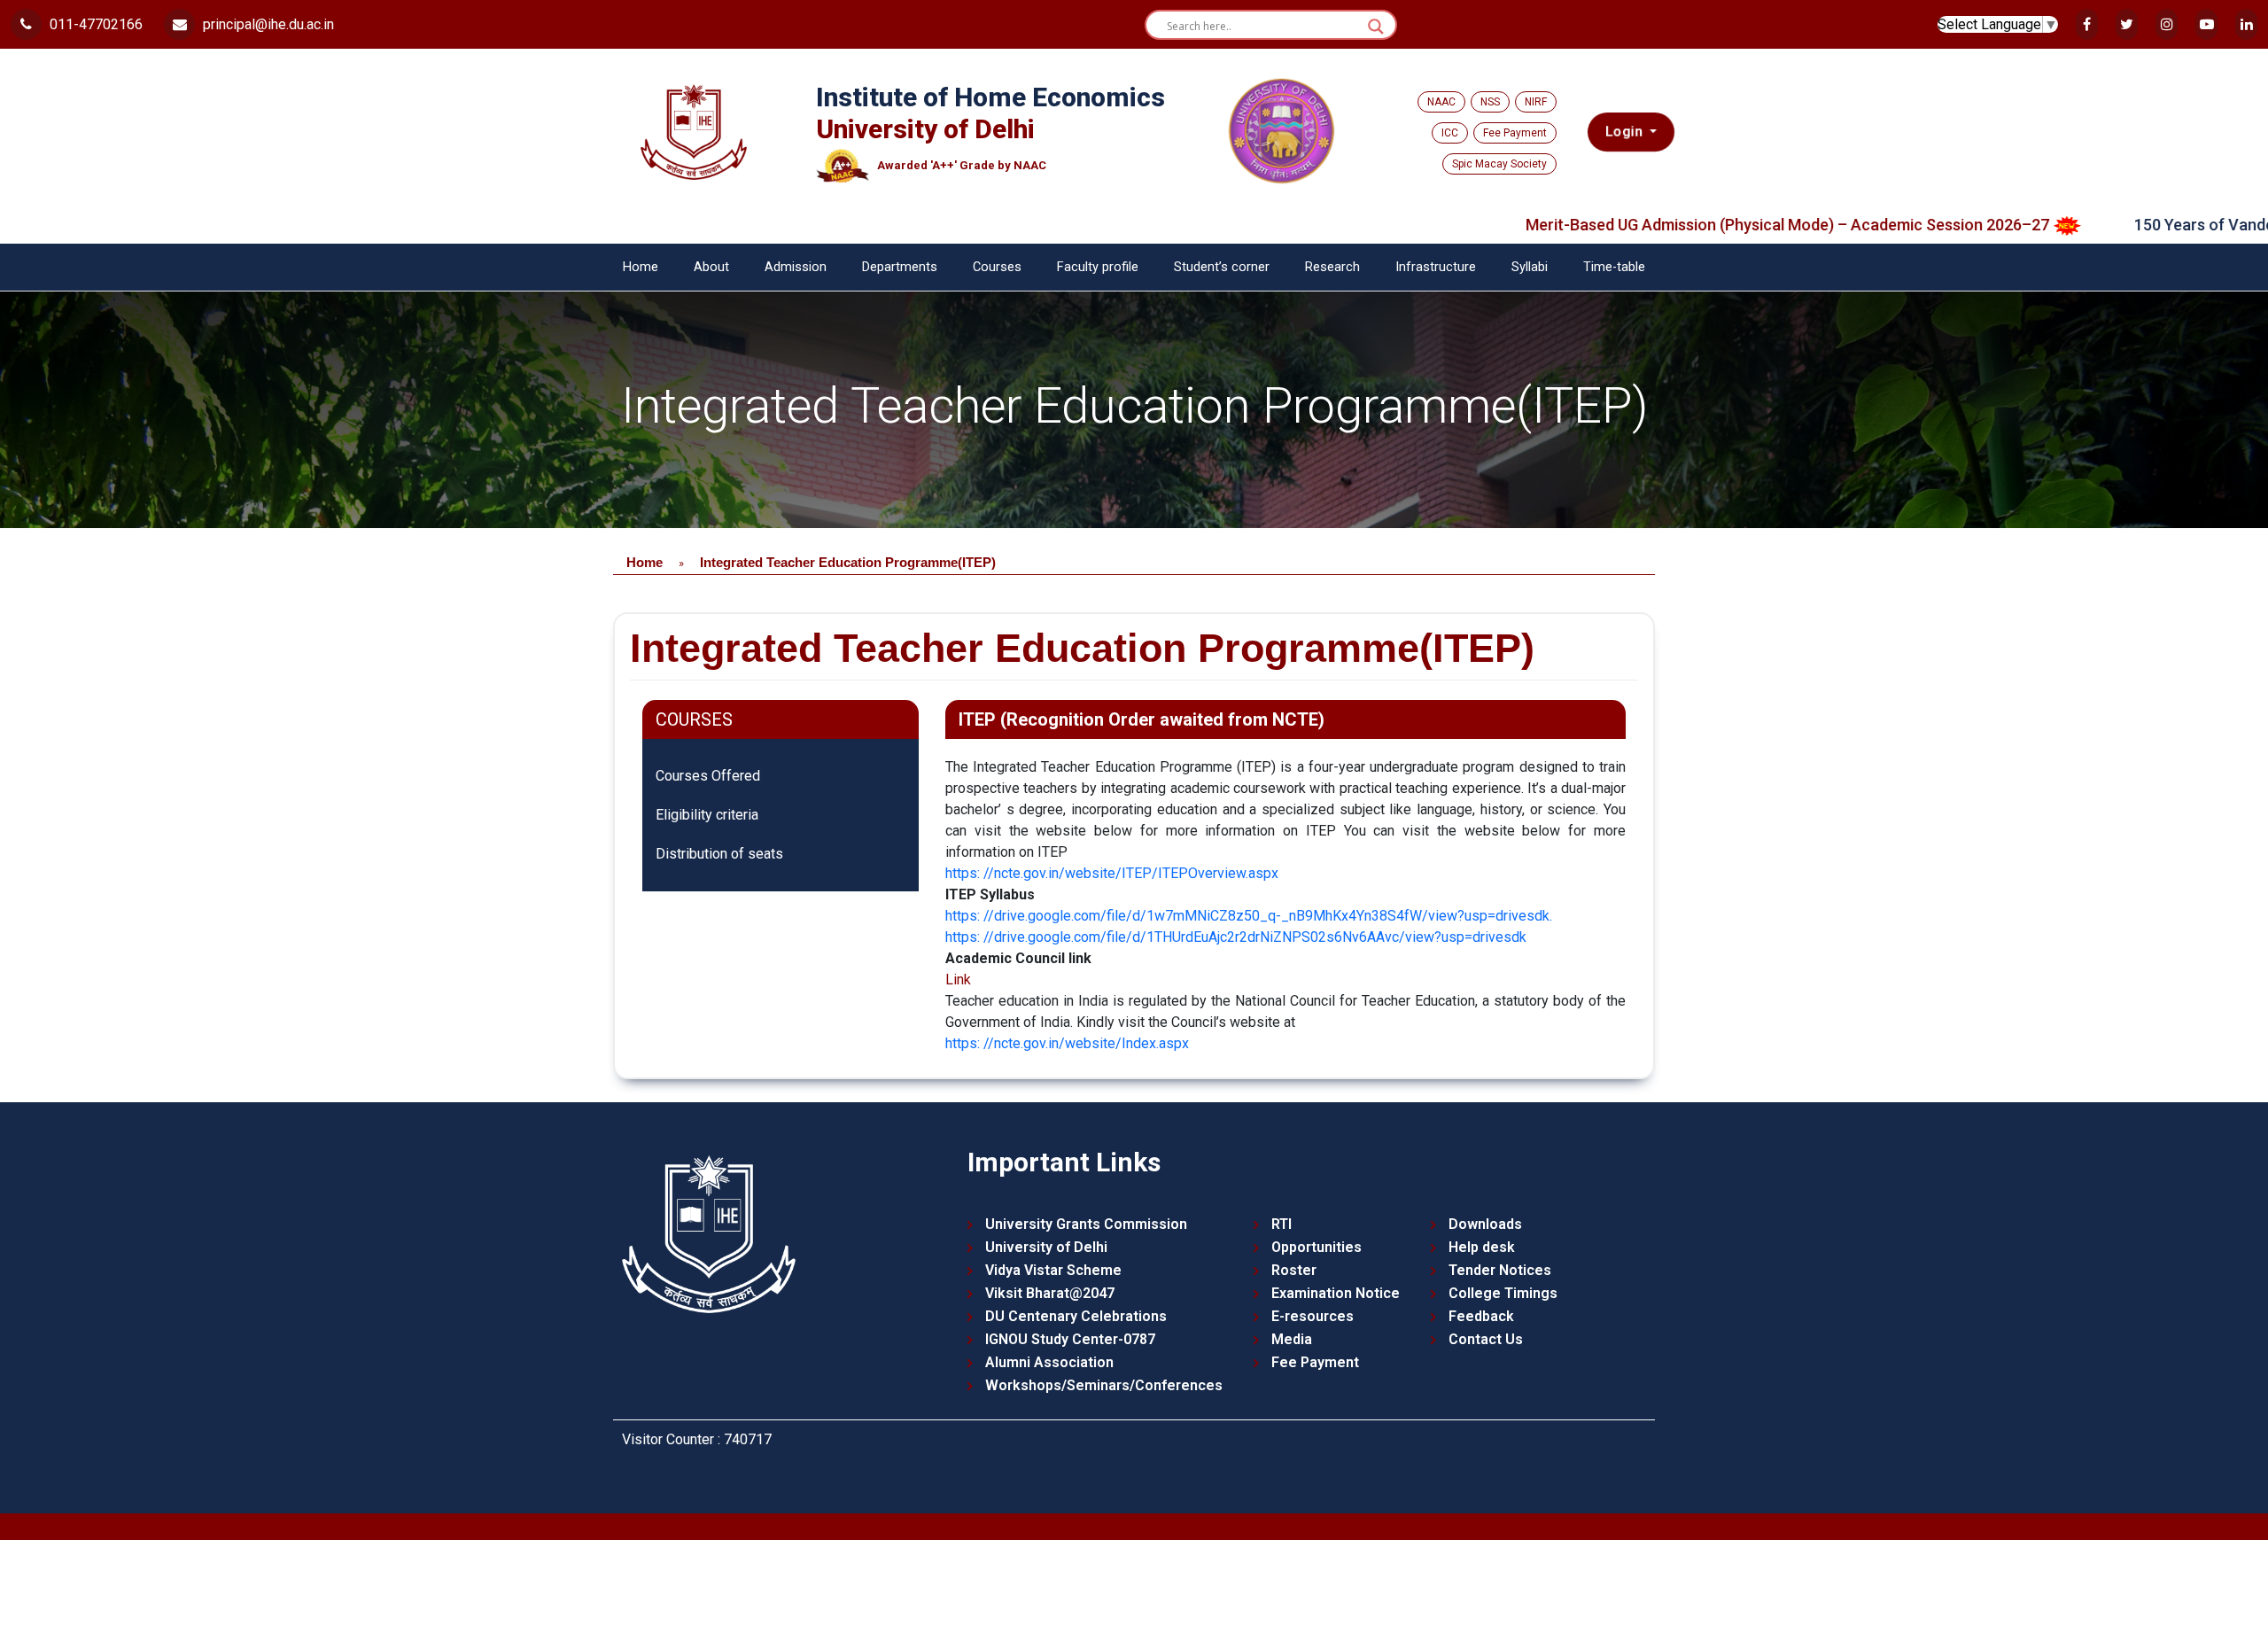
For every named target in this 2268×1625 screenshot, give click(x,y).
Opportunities (1317, 1247)
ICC (1450, 133)
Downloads (1485, 1224)
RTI (1282, 1224)
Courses (997, 267)
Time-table (1614, 267)
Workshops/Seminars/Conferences (1104, 1385)
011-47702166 (94, 24)
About (711, 267)
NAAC (1441, 102)
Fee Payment (1515, 133)
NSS (1490, 102)
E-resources (1313, 1316)
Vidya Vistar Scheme (1053, 1270)
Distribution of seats (719, 854)
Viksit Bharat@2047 (1050, 1293)
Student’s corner (1222, 267)
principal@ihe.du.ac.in (267, 24)
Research (1332, 267)
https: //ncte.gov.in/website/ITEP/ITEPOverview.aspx (1112, 873)
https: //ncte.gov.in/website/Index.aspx (1067, 1043)
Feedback (1481, 1316)
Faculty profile (1098, 267)
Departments (900, 267)
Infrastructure (1436, 267)
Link (958, 980)
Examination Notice (1336, 1293)
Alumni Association (1049, 1362)
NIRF (1536, 102)
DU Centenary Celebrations (1076, 1316)
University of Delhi (1046, 1247)
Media (1292, 1339)
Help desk (1482, 1247)
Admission (796, 267)
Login (1625, 132)
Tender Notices (1500, 1270)
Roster (1294, 1270)
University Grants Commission (1086, 1224)
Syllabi (1530, 267)
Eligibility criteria (707, 815)
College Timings (1503, 1293)
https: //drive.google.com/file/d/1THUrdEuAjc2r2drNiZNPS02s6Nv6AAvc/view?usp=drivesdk (1236, 937)
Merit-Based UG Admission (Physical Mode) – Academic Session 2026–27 (1704, 225)
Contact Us (1486, 1339)
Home (641, 267)
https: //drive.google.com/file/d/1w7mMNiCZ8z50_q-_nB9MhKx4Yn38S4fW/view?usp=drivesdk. (1249, 916)
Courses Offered (708, 776)
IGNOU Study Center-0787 (1070, 1339)
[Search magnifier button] (1376, 27)
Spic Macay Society (1499, 164)
